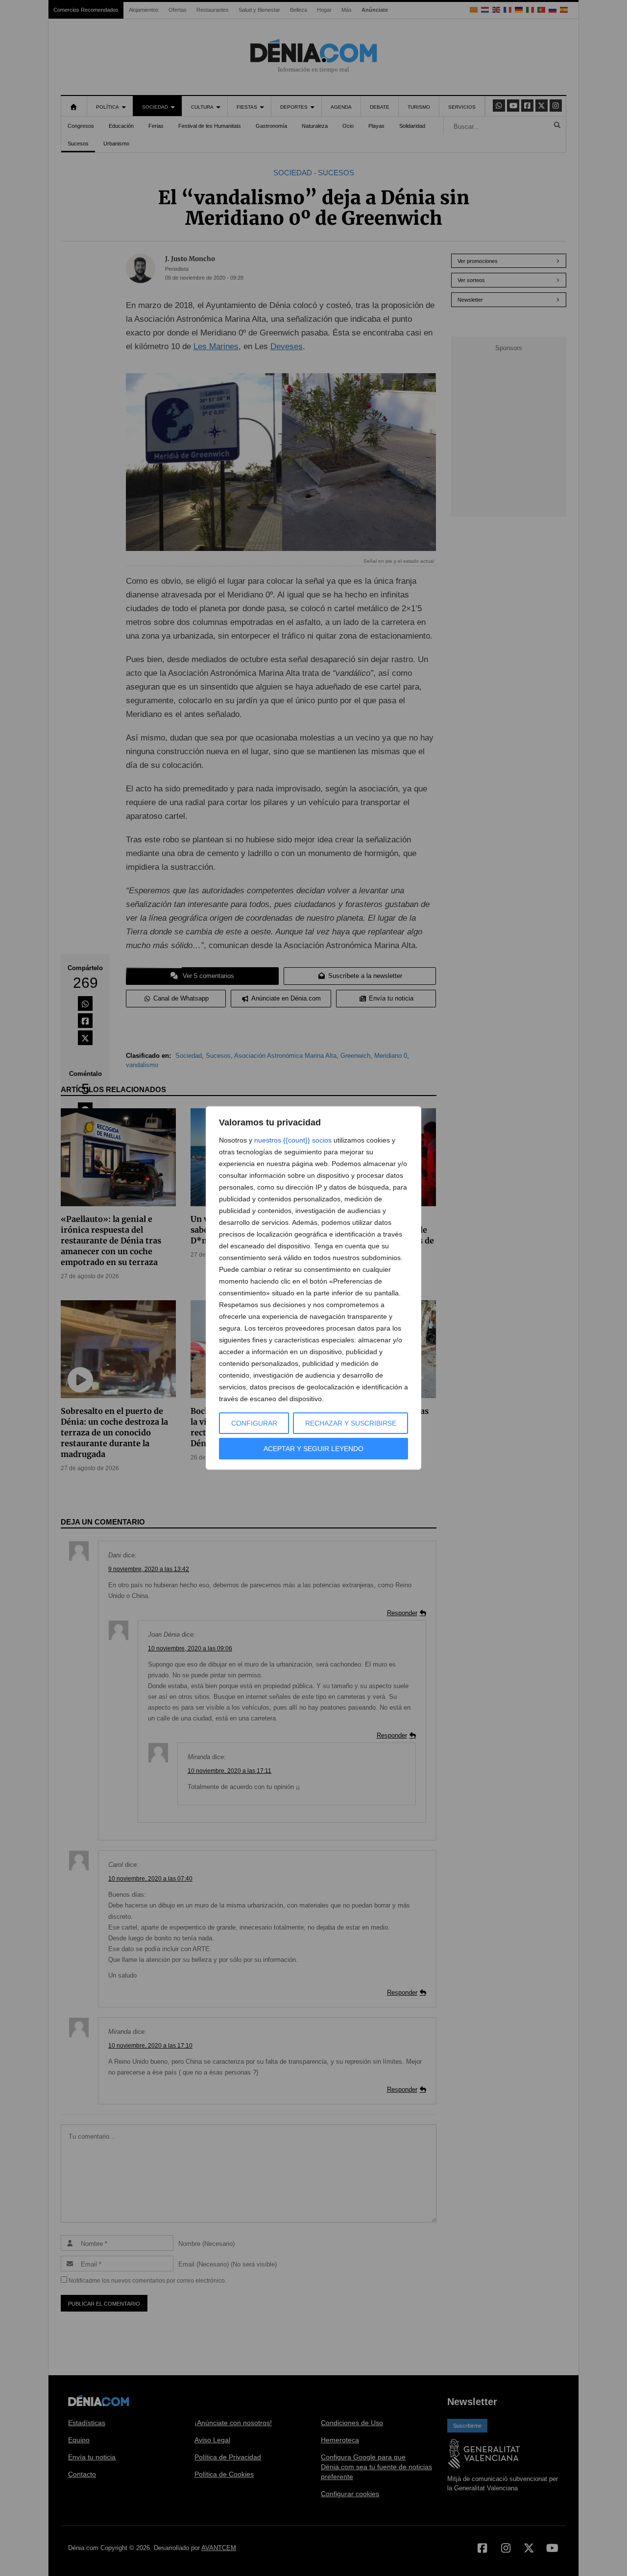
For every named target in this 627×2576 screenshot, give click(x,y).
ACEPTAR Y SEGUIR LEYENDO (313, 1449)
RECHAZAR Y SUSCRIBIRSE (351, 1423)
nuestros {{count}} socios (293, 1140)
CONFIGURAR (254, 1423)
